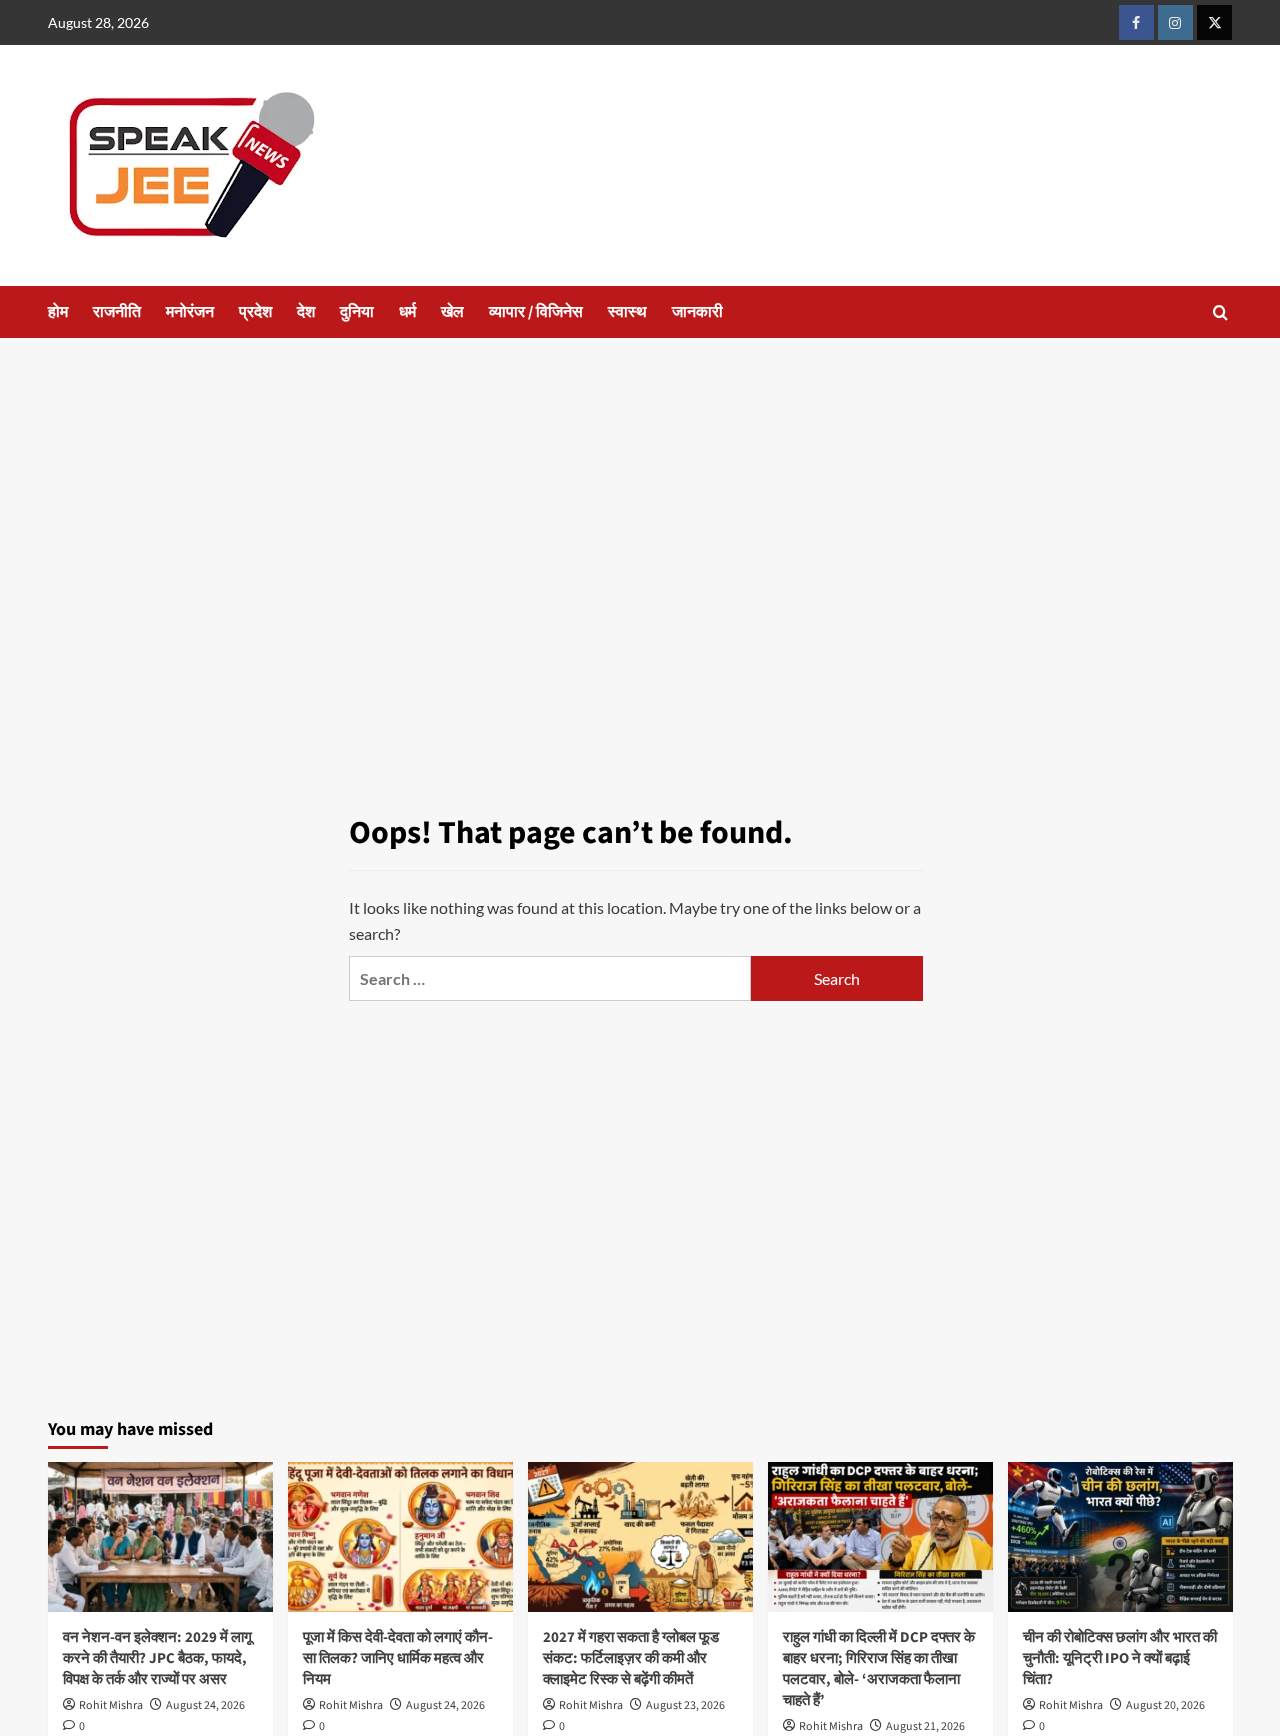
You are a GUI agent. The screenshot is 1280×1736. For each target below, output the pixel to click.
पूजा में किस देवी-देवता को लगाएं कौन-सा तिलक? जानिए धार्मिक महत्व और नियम (398, 1658)
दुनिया (357, 312)
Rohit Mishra (111, 1705)
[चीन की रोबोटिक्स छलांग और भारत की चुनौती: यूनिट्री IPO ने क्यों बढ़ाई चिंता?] (1120, 1537)
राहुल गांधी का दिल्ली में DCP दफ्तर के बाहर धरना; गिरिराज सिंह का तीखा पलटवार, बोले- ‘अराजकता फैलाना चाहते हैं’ (879, 1669)
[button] (1220, 312)
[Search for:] (550, 978)
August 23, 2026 (685, 1705)
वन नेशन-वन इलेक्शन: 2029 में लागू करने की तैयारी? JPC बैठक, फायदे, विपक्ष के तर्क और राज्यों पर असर (157, 1658)
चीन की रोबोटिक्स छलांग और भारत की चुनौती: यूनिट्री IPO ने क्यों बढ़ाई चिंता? (1120, 1658)
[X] (1214, 22)
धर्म (407, 312)
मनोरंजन (190, 312)
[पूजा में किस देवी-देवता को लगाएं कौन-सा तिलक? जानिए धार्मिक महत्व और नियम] (400, 1537)
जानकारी (697, 312)
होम (58, 312)
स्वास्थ (627, 312)
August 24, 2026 (205, 1705)
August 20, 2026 (1165, 1705)
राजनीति (117, 312)
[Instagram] (1175, 22)
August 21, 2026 (925, 1726)
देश (306, 312)
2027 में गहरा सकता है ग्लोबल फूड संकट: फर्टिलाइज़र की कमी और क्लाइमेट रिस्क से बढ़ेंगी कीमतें (631, 1658)
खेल (452, 312)
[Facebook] (1136, 22)
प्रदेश (255, 312)
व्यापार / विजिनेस (536, 312)
